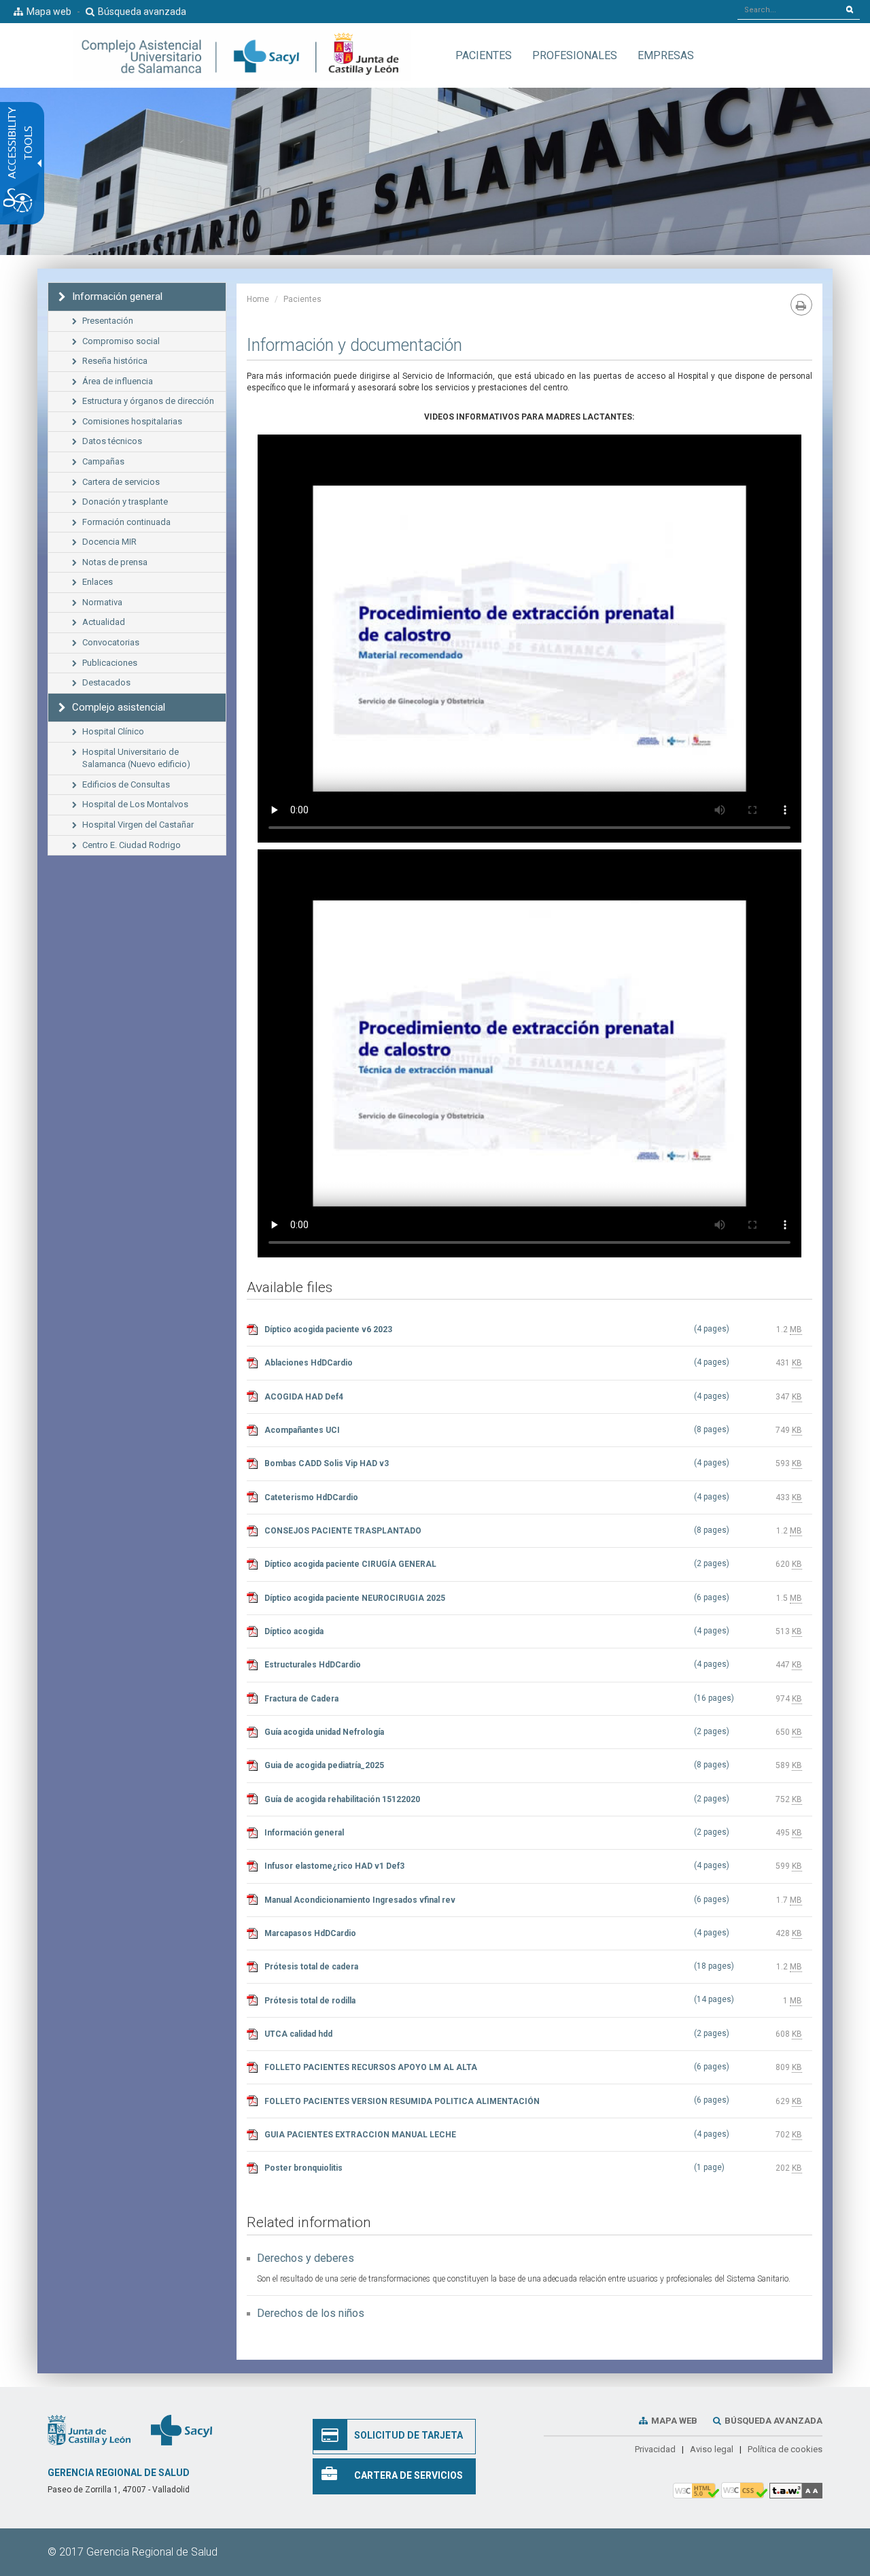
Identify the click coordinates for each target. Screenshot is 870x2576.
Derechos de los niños (311, 2313)
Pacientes (302, 299)
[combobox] (789, 10)
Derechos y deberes (306, 2258)
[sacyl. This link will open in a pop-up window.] (181, 2430)
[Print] (801, 305)
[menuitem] (484, 55)
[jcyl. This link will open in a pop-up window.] (89, 2430)
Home (258, 299)
